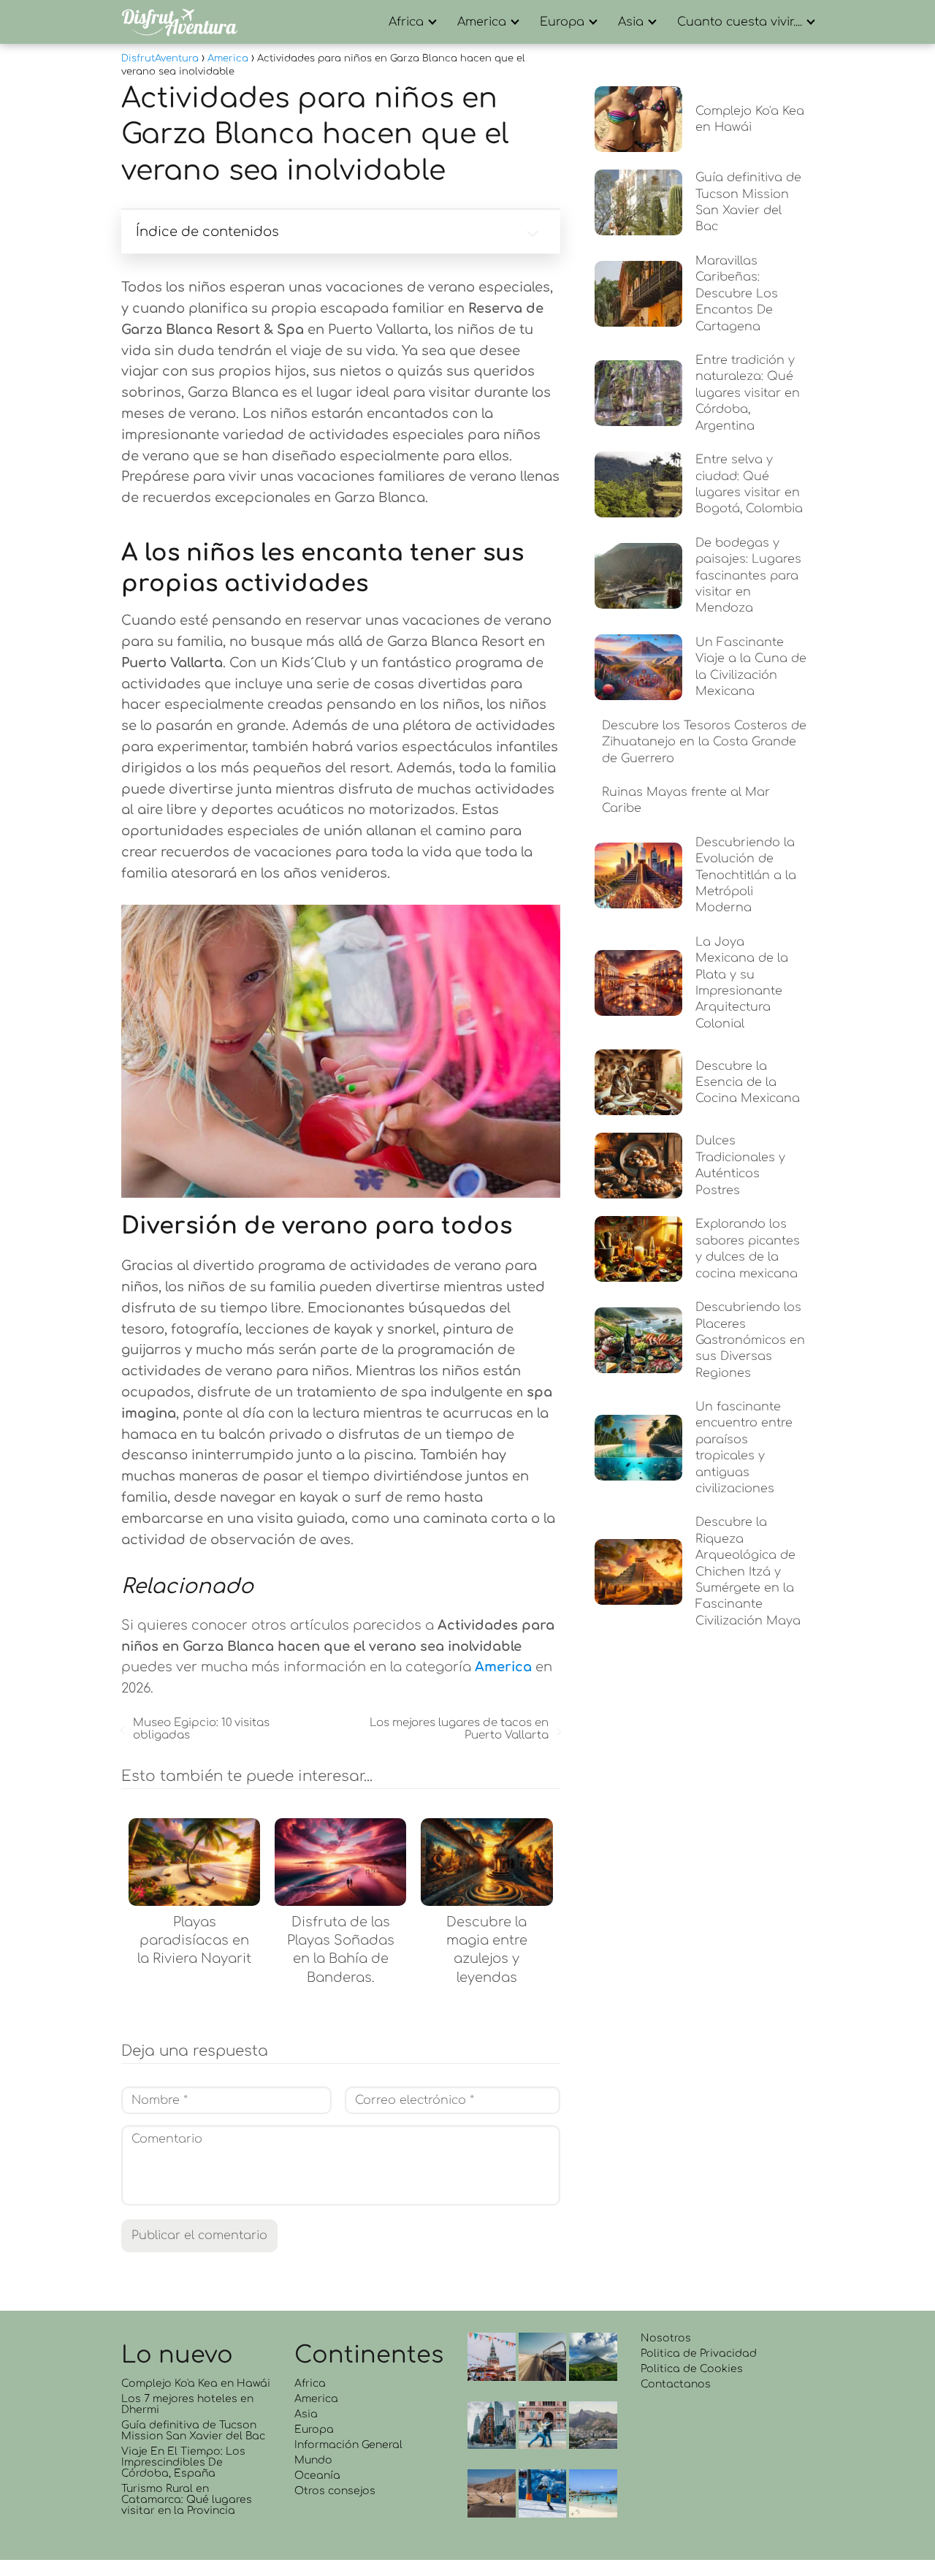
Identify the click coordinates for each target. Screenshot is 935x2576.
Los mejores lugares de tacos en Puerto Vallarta (459, 1729)
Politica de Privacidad (699, 2353)
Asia (631, 22)
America (482, 22)
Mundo (313, 2460)
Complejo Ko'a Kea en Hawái (196, 2383)
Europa (562, 22)
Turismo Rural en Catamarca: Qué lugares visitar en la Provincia (187, 2500)
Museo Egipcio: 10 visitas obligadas (201, 1729)
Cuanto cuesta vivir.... (740, 22)
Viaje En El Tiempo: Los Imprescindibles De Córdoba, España (183, 2462)
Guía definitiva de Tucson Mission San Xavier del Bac (193, 2431)
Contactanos (676, 2384)
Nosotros (666, 2338)
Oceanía (317, 2476)
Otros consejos (335, 2491)
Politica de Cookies (692, 2369)
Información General (348, 2445)
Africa (406, 22)
